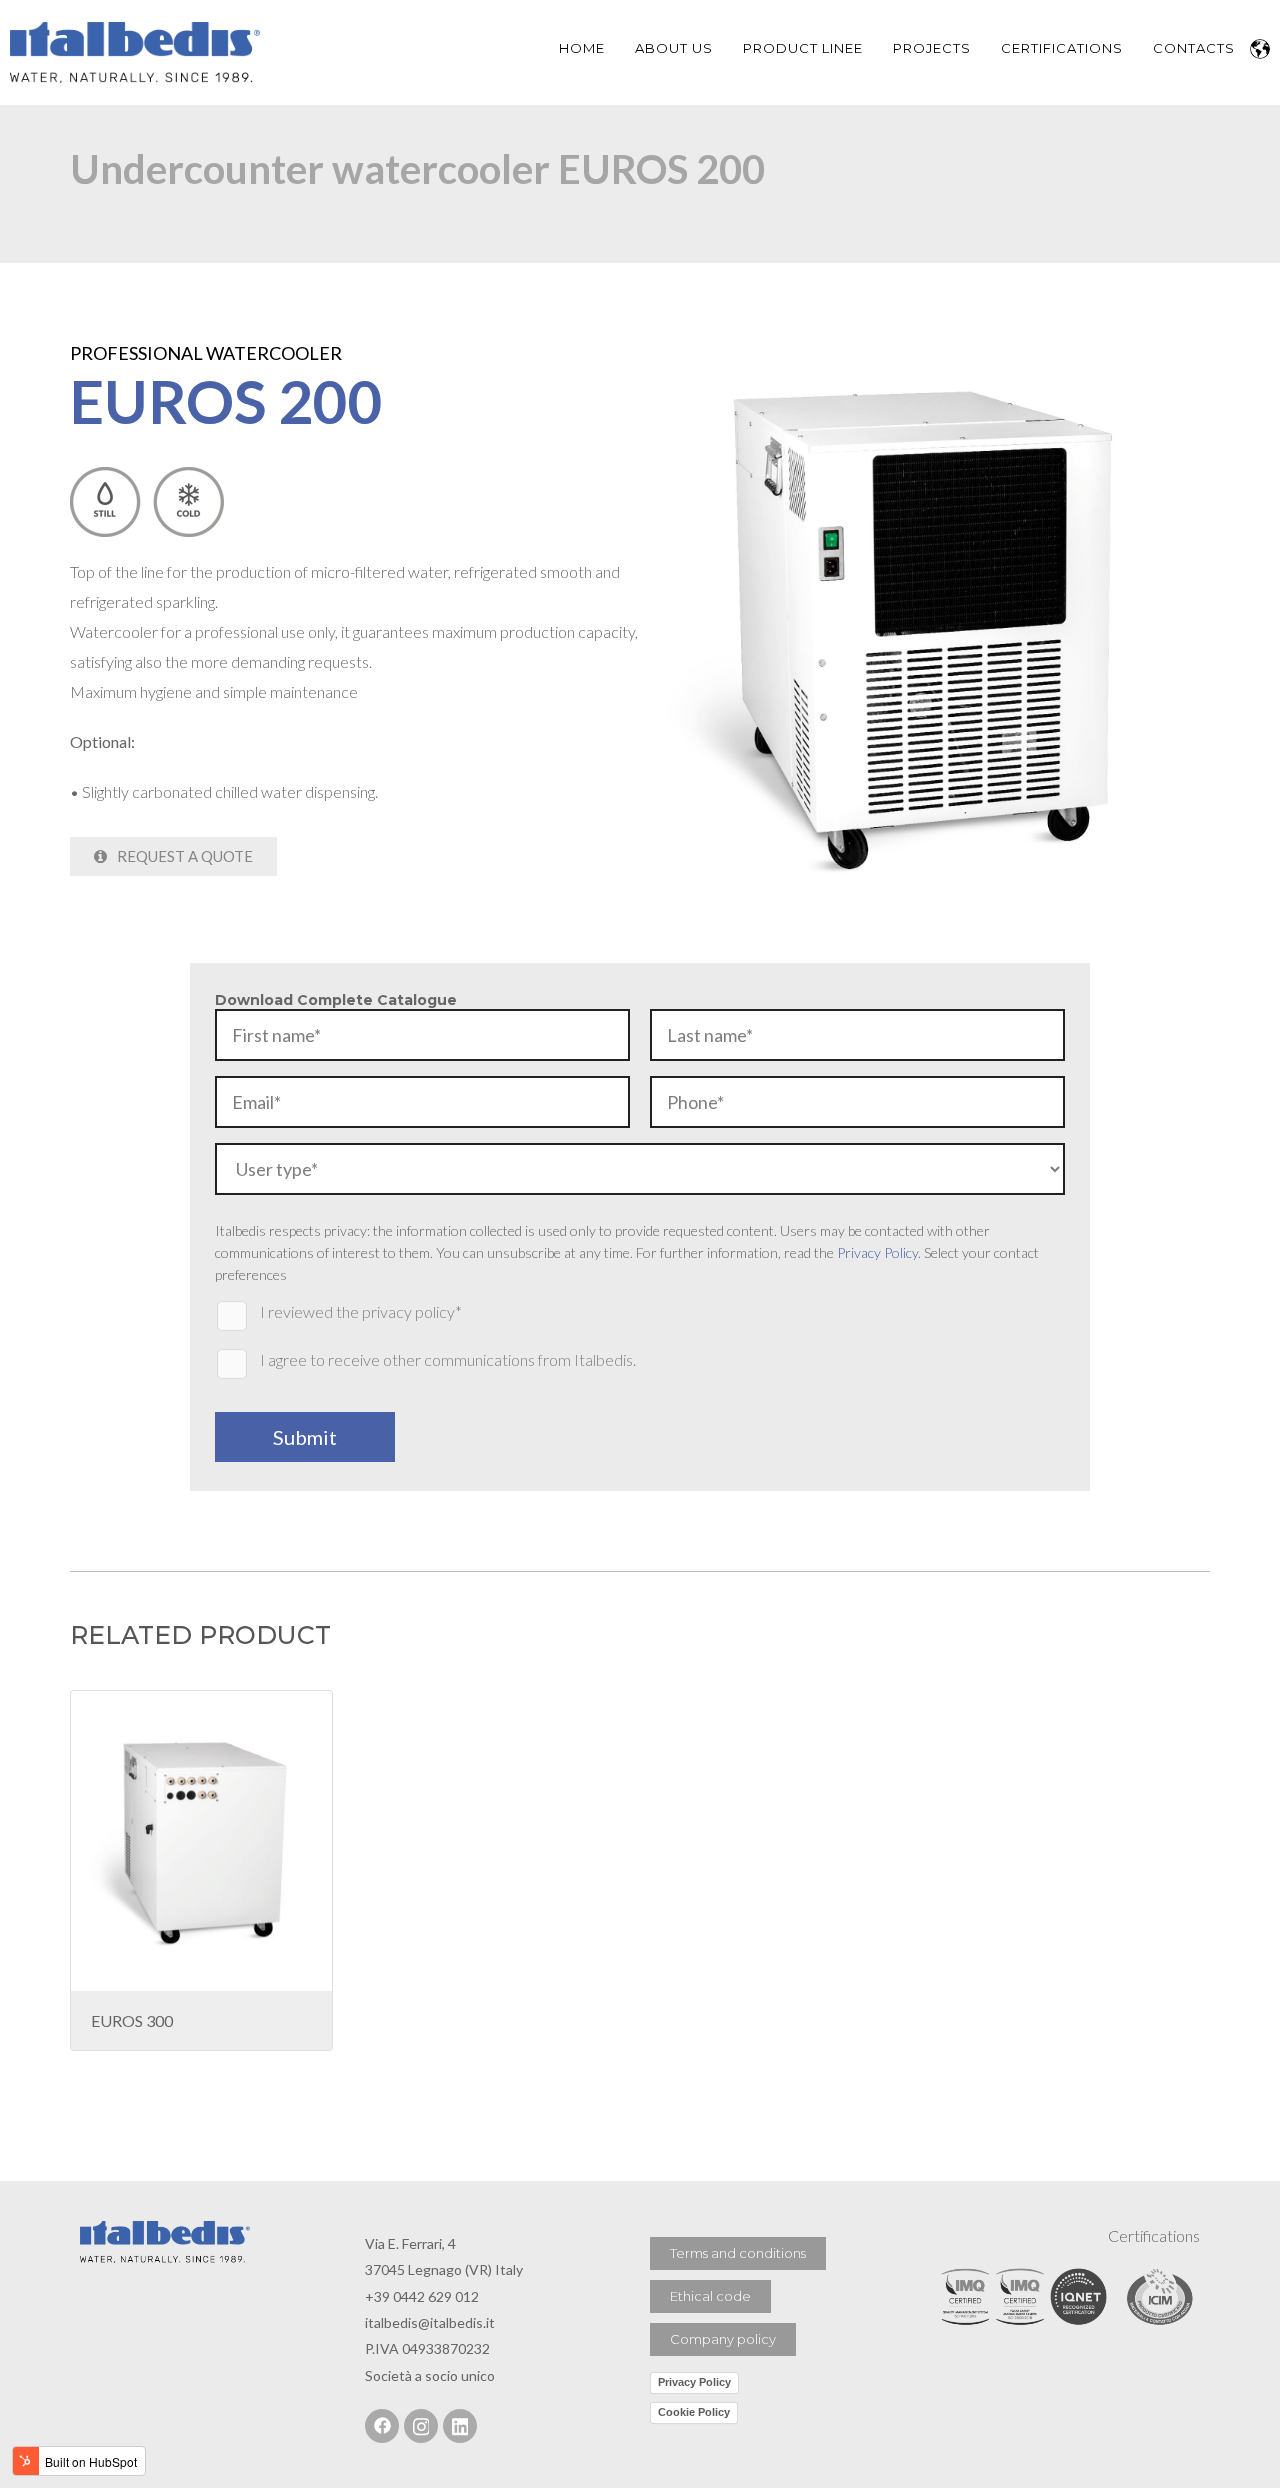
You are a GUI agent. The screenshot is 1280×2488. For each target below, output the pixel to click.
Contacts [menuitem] (1194, 48)
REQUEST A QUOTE (183, 856)
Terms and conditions (738, 2253)
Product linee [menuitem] (803, 48)
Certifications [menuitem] (1062, 48)
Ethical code (710, 2296)
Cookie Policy (694, 2412)
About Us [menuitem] (674, 48)
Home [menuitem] (582, 48)
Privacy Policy (877, 1252)
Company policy (723, 2339)
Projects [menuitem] (932, 48)
